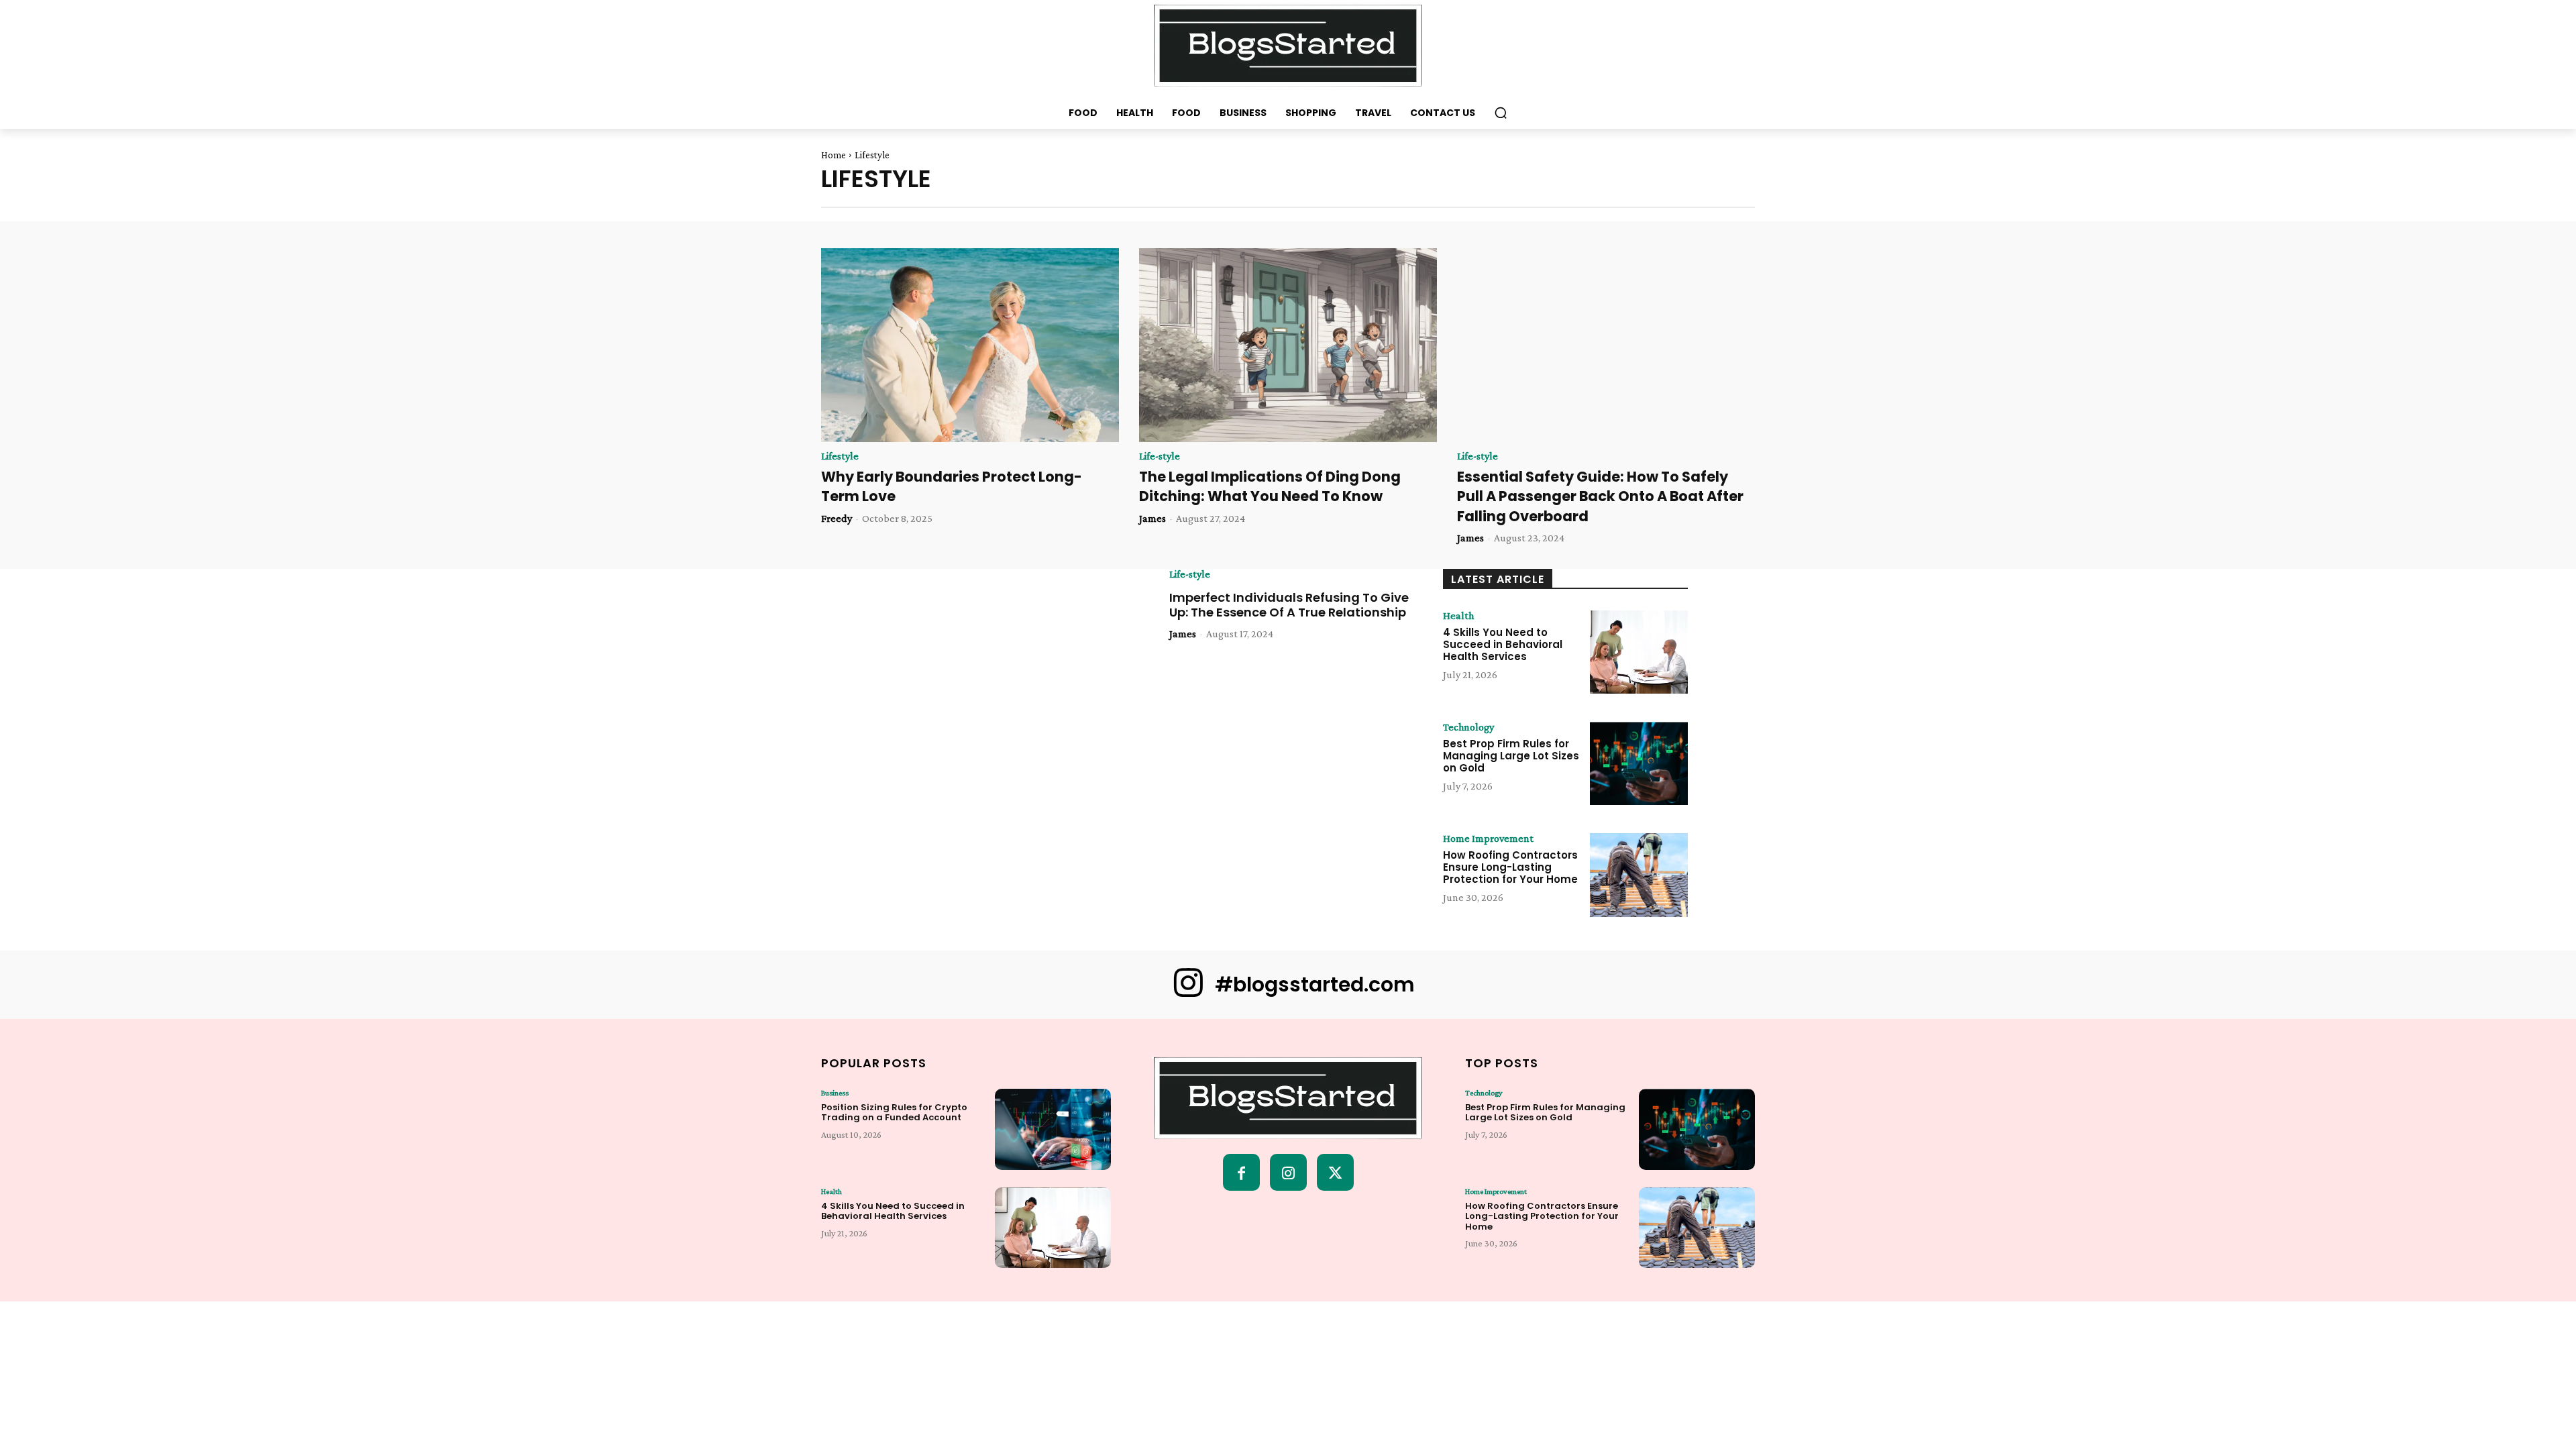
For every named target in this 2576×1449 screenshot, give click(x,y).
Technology (1468, 727)
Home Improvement (1488, 839)
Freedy (837, 518)
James (1152, 518)
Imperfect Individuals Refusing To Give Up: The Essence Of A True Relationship (1289, 605)
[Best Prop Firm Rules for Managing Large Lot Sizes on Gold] (1639, 763)
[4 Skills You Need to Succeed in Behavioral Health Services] (1639, 652)
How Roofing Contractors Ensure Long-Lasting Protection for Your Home (1510, 867)
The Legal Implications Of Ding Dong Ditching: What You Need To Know (1270, 486)
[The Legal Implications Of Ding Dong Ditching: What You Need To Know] (1288, 345)
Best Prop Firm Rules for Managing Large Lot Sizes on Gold (1511, 756)
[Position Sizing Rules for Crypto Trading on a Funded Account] (1053, 1129)
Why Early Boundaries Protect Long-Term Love (952, 486)
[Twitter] (1335, 1172)
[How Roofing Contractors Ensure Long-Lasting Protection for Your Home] (1639, 875)
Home (834, 155)
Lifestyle (840, 456)
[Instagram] (1288, 1172)
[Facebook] (1241, 1172)
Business (835, 1093)
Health (1458, 616)
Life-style (1160, 456)
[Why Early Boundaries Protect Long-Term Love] (970, 345)
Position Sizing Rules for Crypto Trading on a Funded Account (894, 1113)
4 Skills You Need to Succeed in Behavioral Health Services (1503, 644)
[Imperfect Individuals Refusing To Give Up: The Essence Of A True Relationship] (1019, 647)
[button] (1501, 113)
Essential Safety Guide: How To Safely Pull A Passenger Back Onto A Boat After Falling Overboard (1600, 496)
